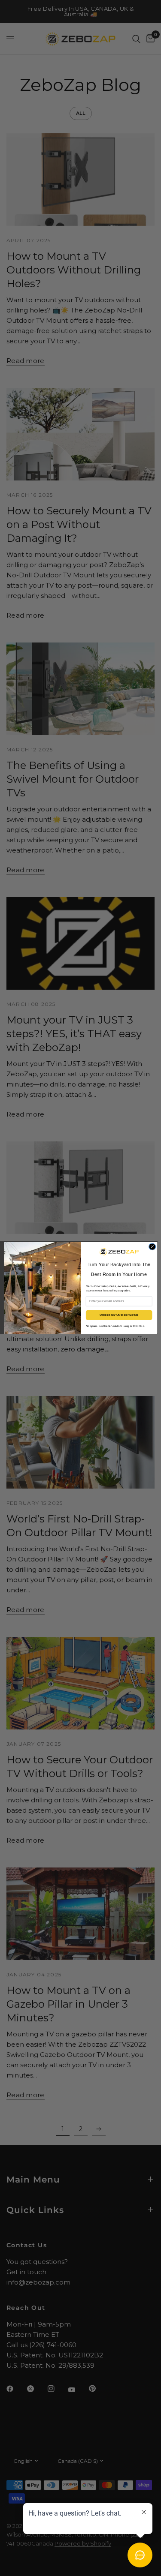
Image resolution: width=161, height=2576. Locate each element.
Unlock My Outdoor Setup (119, 1315)
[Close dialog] (152, 1247)
